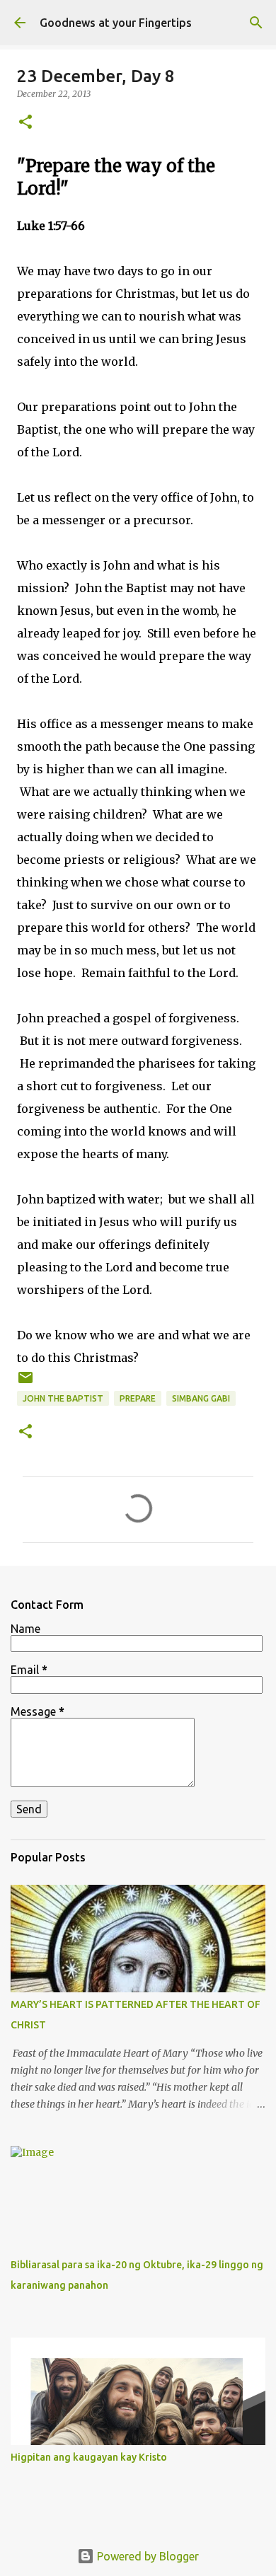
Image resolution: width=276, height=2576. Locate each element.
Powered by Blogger (146, 2556)
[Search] (256, 23)
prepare (138, 1398)
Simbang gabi (201, 1398)
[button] (25, 123)
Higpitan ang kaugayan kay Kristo (89, 2457)
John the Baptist (63, 1398)
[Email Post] (25, 1383)
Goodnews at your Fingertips (116, 23)
